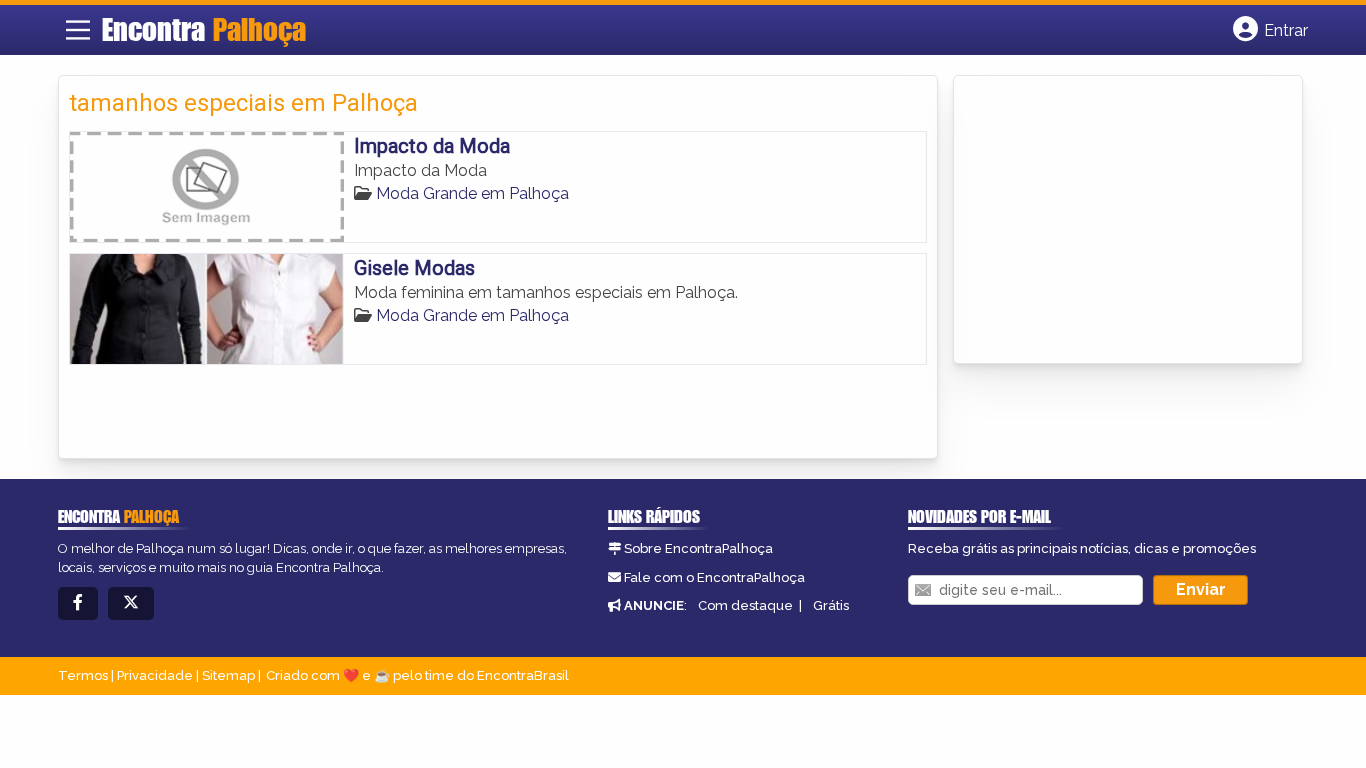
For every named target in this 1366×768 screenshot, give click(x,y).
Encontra (204, 29)
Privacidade (155, 675)
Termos (83, 675)
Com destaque (745, 605)
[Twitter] (131, 603)
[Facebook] (78, 603)
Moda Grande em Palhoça (472, 193)
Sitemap (228, 675)
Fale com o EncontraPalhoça (714, 577)
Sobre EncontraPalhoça (698, 548)
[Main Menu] (78, 30)
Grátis (831, 605)
